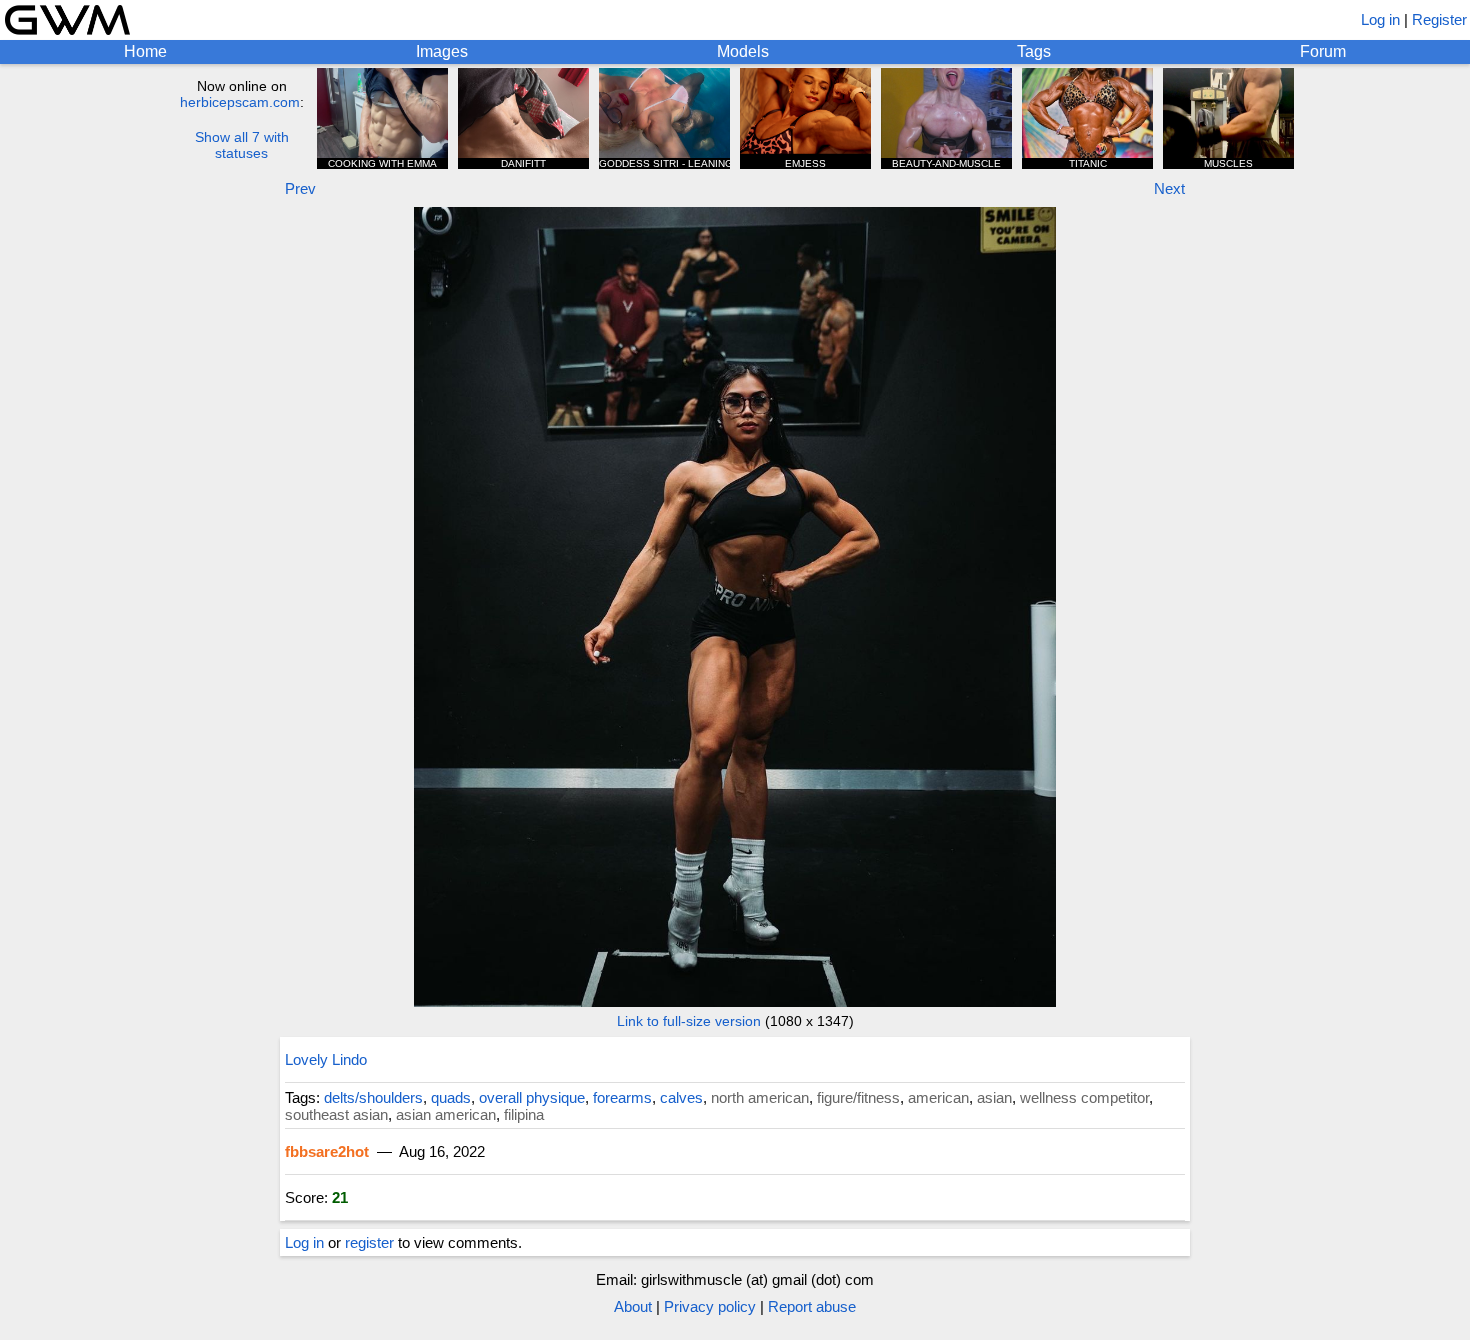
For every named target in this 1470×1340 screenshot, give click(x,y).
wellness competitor (1084, 1097)
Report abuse (812, 1306)
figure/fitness (858, 1097)
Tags (1034, 51)
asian (994, 1097)
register (369, 1242)
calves (681, 1097)
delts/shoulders (373, 1097)
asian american (446, 1114)
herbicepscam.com (240, 102)
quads (451, 1097)
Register (1439, 19)
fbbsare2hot (327, 1151)
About (633, 1306)
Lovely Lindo (326, 1059)
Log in (1380, 19)
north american (760, 1097)
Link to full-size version (689, 1021)
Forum (1323, 51)
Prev (300, 188)
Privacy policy (710, 1306)
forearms (622, 1097)
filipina (524, 1114)
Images (442, 51)
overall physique (532, 1097)
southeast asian (336, 1114)
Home (145, 51)
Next (1169, 188)
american (938, 1097)
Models (743, 51)
